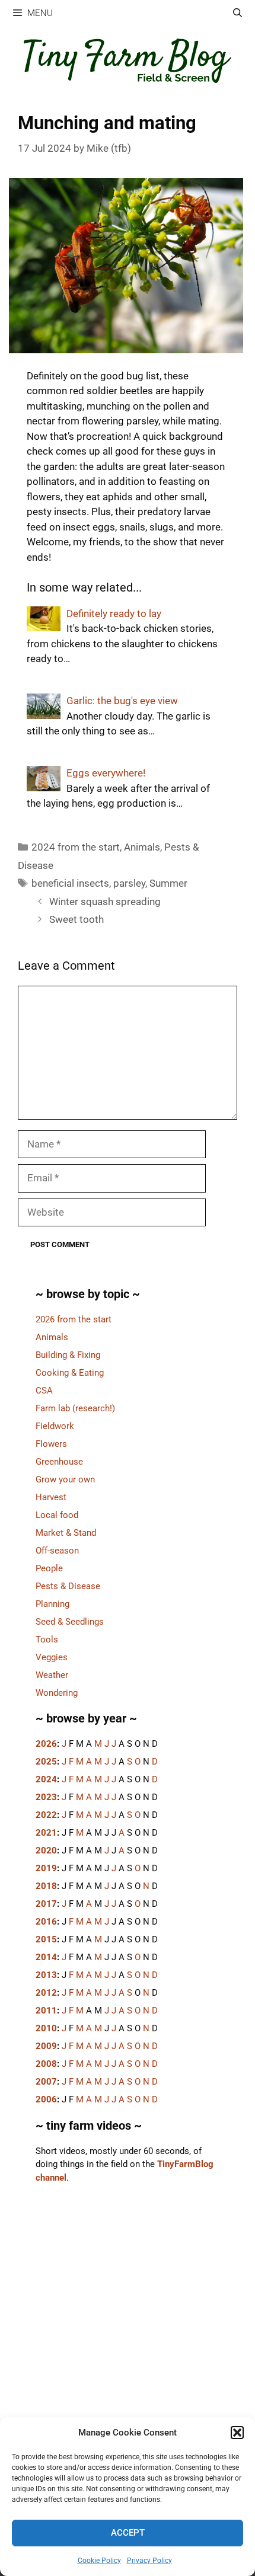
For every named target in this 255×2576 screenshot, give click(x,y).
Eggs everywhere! (106, 773)
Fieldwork (55, 1426)
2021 (46, 1833)
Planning (52, 1604)
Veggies (52, 1657)
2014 (46, 1957)
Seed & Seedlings (70, 1622)
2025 (46, 1762)
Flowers (51, 1444)
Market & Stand (66, 1533)
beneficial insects (70, 883)
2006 (46, 2099)
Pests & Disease (68, 1586)
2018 (46, 1886)
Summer (168, 883)
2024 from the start (76, 847)
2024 (46, 1779)
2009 (46, 2046)
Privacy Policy (149, 2561)
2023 (46, 1797)
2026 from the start (74, 1319)
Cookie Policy (99, 2561)
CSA (44, 1391)
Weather (52, 1675)
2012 (46, 1993)
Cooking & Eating (70, 1373)
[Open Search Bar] (238, 13)
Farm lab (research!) (75, 1408)
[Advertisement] (128, 2350)
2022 (46, 1815)
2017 (46, 1904)
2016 (46, 1922)
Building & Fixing (68, 1355)
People (49, 1568)
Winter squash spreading (105, 902)
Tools (47, 1639)
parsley (129, 883)
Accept (128, 2533)
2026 (46, 1744)
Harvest (51, 1497)
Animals (142, 847)
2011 (46, 2011)
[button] (237, 2433)
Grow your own (65, 1479)
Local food (57, 1515)
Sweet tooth (76, 919)
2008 (46, 2064)
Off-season (57, 1551)
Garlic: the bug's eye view (122, 701)
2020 (46, 1850)
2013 (46, 1975)
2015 (46, 1939)
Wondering (57, 1693)
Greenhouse (59, 1462)
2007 (46, 2082)
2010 (46, 2028)
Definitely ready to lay (114, 613)
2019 (46, 1868)
